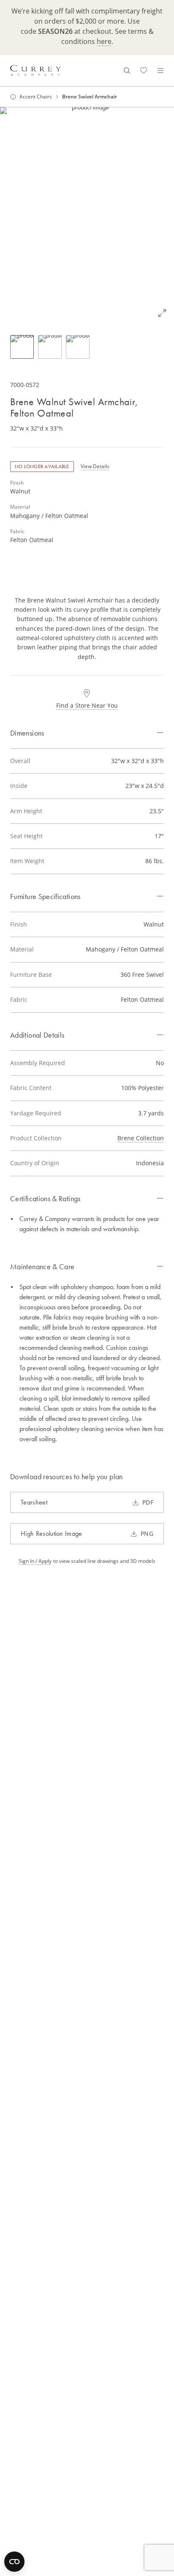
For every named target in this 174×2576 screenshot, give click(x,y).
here (104, 41)
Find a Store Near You (87, 705)
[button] (87, 216)
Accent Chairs (36, 97)
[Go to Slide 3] (78, 347)
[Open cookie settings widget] (14, 2562)
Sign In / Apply (35, 1561)
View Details (95, 466)
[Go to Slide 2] (50, 347)
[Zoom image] (162, 313)
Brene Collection (141, 1138)
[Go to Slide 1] (22, 347)
